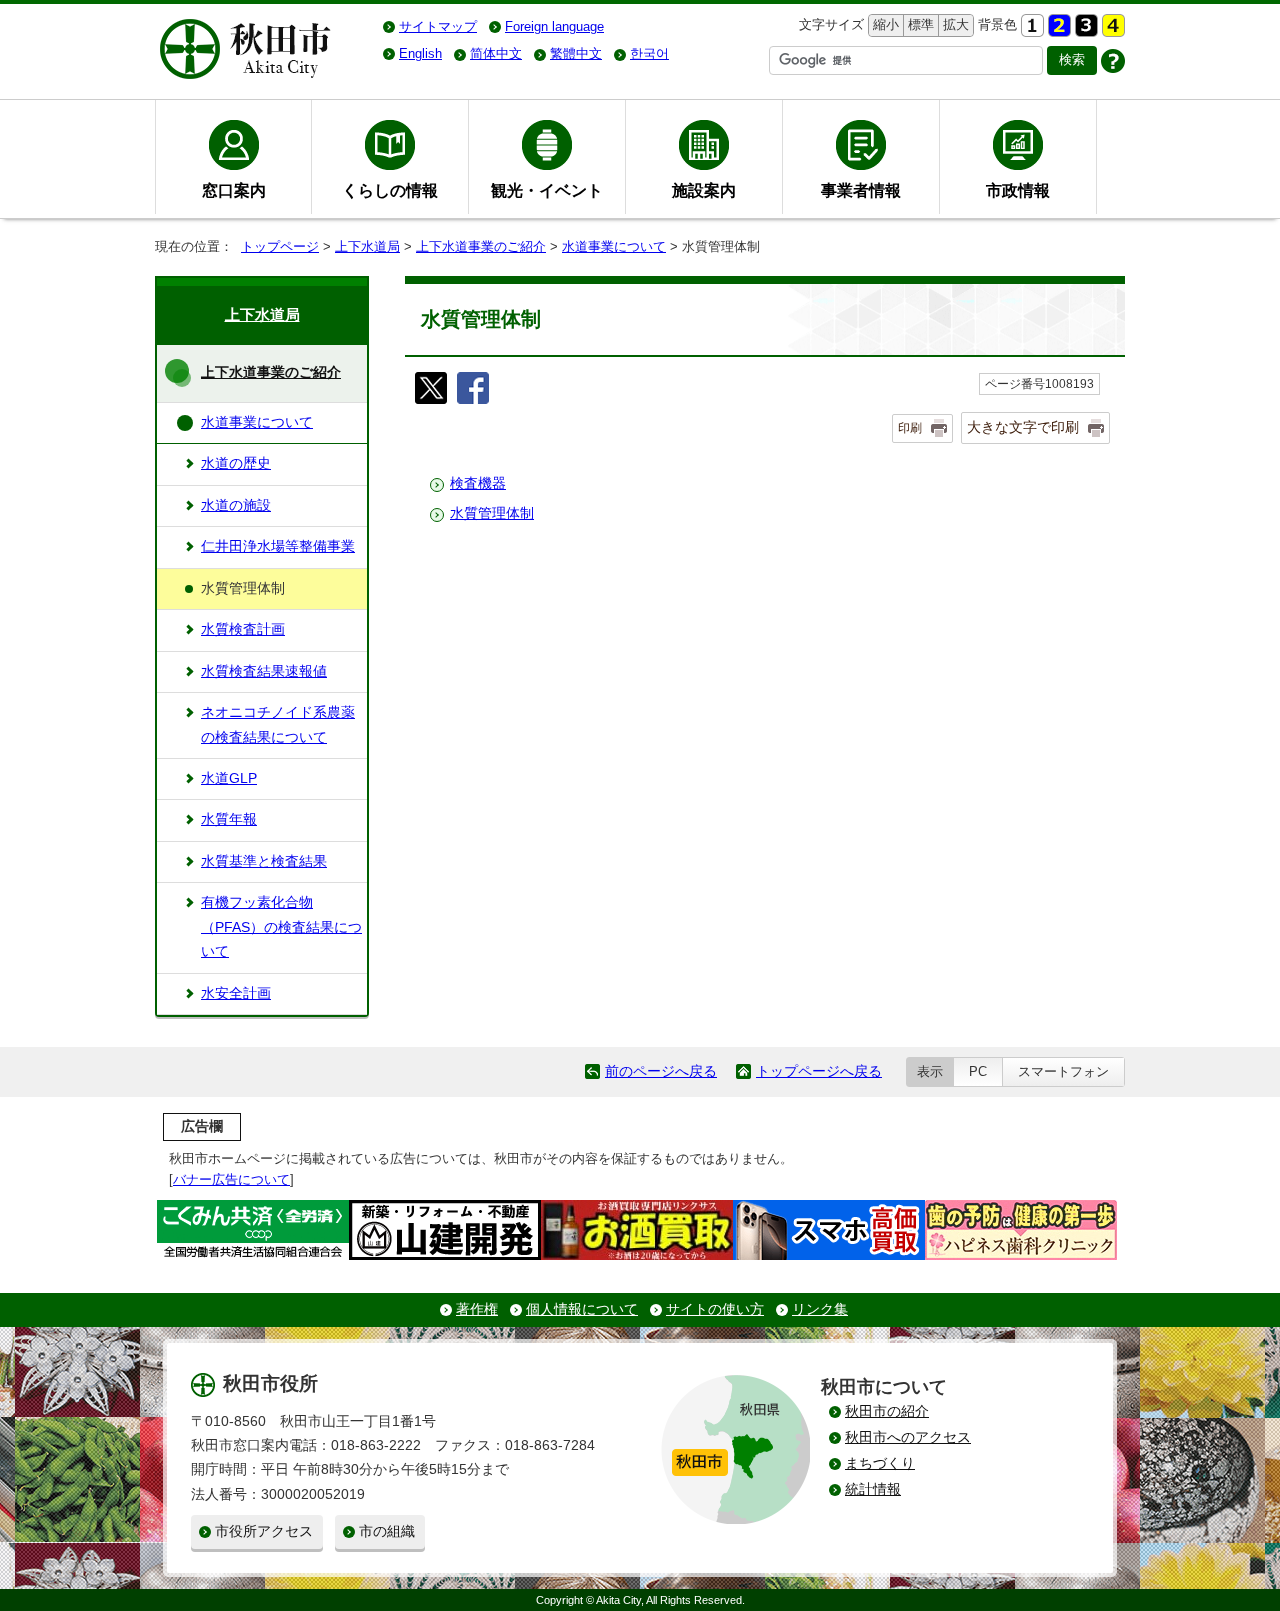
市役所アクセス (264, 1531)
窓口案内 (234, 190)
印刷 (910, 428)
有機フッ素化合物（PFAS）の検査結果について (281, 927)
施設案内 (704, 190)
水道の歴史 (236, 463)
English (420, 53)
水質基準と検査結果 (264, 861)
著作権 (477, 1309)
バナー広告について (231, 1179)
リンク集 (820, 1309)
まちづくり (880, 1463)
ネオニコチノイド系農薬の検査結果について (278, 724)
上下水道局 (367, 246)
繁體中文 (576, 53)
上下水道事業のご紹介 (481, 246)
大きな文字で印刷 (1023, 427)
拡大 (954, 24)
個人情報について (582, 1309)
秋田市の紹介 (887, 1411)
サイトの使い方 (715, 1309)
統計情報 (873, 1489)
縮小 (884, 24)
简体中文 (496, 53)
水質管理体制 (492, 513)
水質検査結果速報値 (264, 671)
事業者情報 (861, 190)
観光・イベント (547, 190)
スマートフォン (1063, 1071)
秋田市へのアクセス (908, 1437)
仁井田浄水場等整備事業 (278, 546)
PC (978, 1071)
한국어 (649, 53)
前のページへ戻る (661, 1071)
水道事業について (614, 246)
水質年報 (229, 819)
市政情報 (1018, 190)
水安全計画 (236, 993)
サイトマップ (438, 26)
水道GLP (229, 778)
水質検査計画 (243, 629)
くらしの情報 (390, 190)
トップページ (280, 246)
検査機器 (478, 483)
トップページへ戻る (819, 1071)
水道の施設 (236, 505)
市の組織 (387, 1531)
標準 (918, 24)
